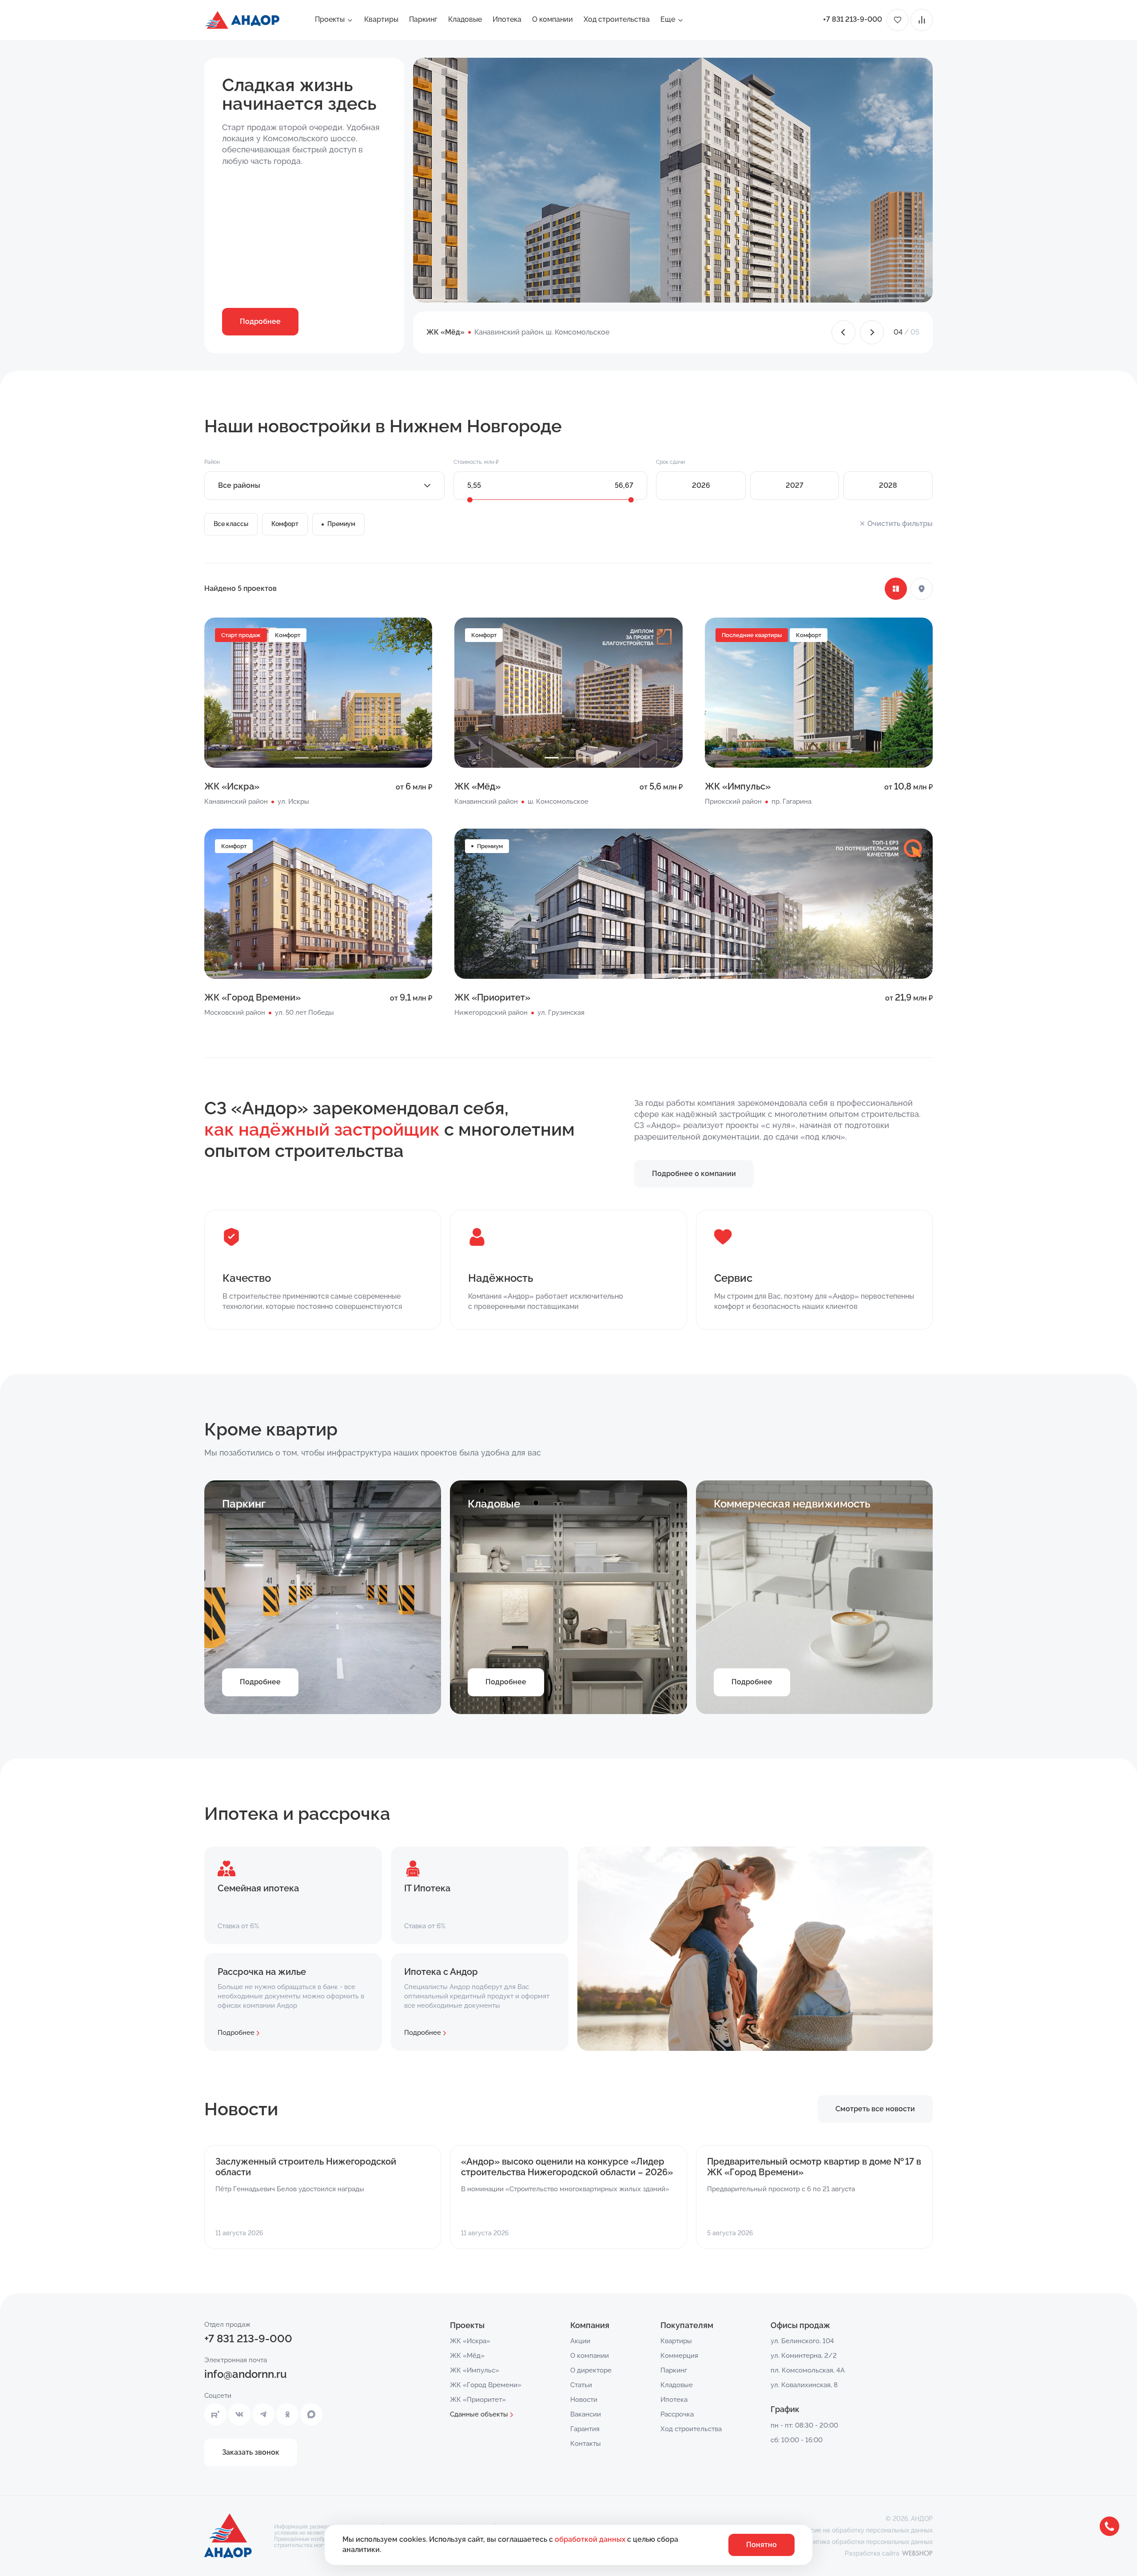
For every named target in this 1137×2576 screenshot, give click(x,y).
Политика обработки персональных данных (867, 2542)
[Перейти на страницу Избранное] (898, 20)
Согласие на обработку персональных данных (863, 2530)
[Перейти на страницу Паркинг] (323, 1597)
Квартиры (381, 19)
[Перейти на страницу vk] (239, 2414)
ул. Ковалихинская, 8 (804, 2385)
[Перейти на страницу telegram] (263, 2414)
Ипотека (507, 19)
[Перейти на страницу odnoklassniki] (287, 2414)
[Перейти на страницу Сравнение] (922, 20)
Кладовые (465, 19)
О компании (553, 19)
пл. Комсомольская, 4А (808, 2370)
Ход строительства (617, 19)
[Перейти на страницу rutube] (215, 2414)
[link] (637, 639)
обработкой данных (591, 2539)
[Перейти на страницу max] (311, 2414)
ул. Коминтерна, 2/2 (804, 2356)
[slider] (470, 500)
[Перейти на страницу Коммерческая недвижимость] (814, 1597)
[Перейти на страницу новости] (323, 2197)
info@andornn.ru (246, 2374)
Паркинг (423, 19)
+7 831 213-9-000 (853, 19)
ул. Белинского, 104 (802, 2341)
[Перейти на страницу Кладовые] (568, 1597)
